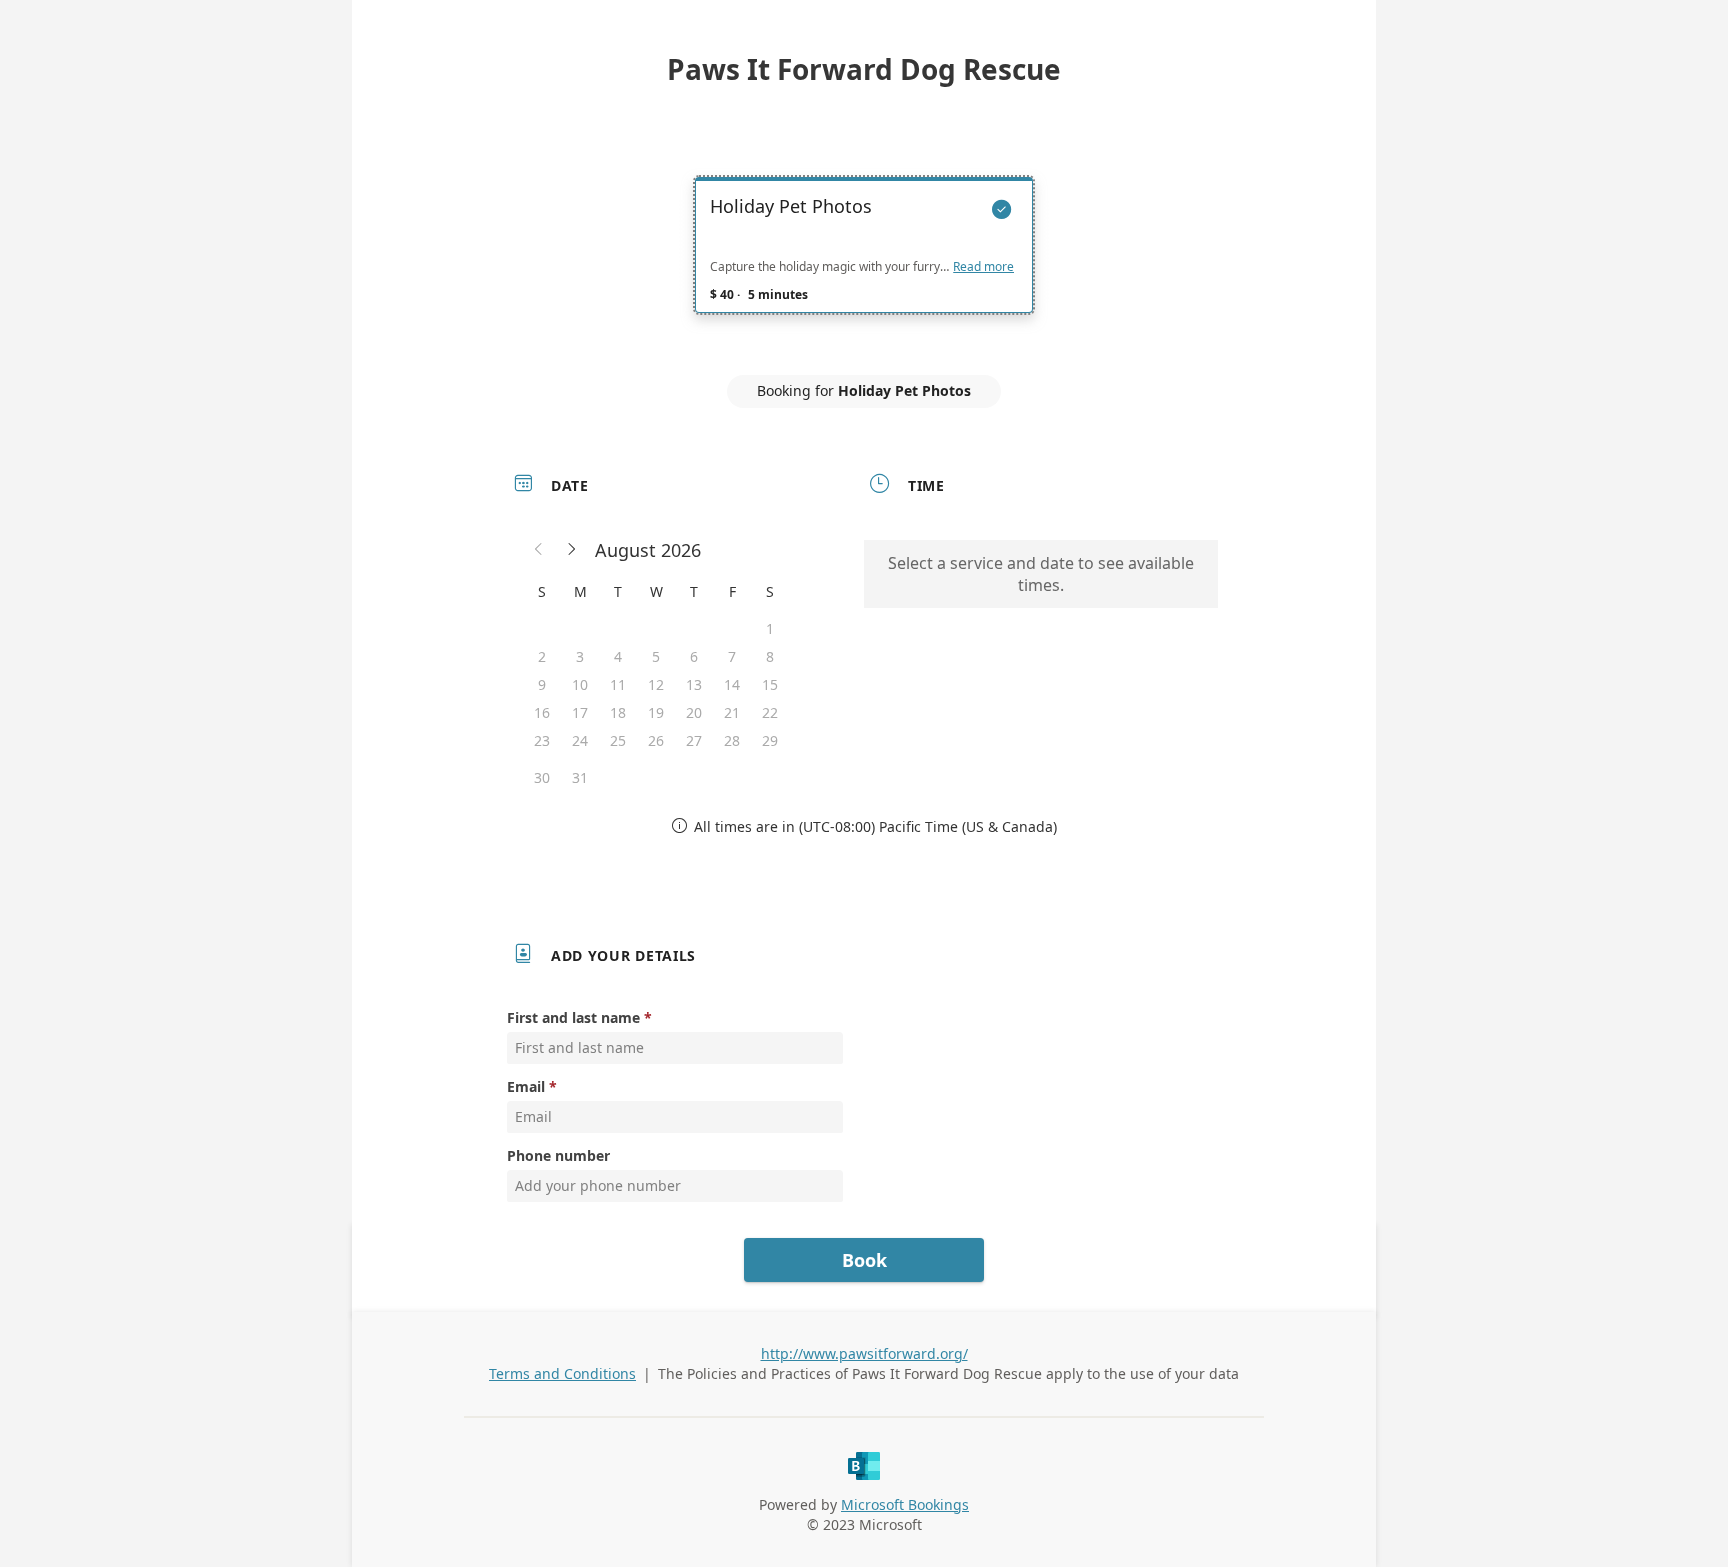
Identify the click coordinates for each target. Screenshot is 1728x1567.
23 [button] (542, 740)
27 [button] (694, 740)
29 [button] (770, 740)
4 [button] (618, 656)
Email (526, 1086)
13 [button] (694, 684)
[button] (539, 550)
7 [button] (732, 656)
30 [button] (542, 777)
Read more (983, 267)
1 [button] (770, 628)
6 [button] (694, 656)
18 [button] (618, 712)
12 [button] (656, 684)
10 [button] (580, 684)
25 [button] (618, 740)
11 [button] (618, 684)
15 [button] (770, 684)
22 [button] (770, 712)
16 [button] (542, 712)
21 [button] (732, 712)
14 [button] (732, 684)
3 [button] (580, 656)
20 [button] (694, 712)
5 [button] (656, 656)
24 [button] (580, 740)
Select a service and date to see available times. (1041, 574)
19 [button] (656, 712)
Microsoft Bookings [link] (905, 1504)
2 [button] (542, 656)
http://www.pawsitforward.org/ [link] (864, 1353)
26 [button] (656, 740)
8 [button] (770, 656)
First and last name (573, 1017)
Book (864, 1260)
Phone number (558, 1155)
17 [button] (580, 712)
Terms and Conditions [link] (562, 1373)
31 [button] (580, 777)
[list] (864, 263)
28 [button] (732, 740)
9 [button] (542, 684)
